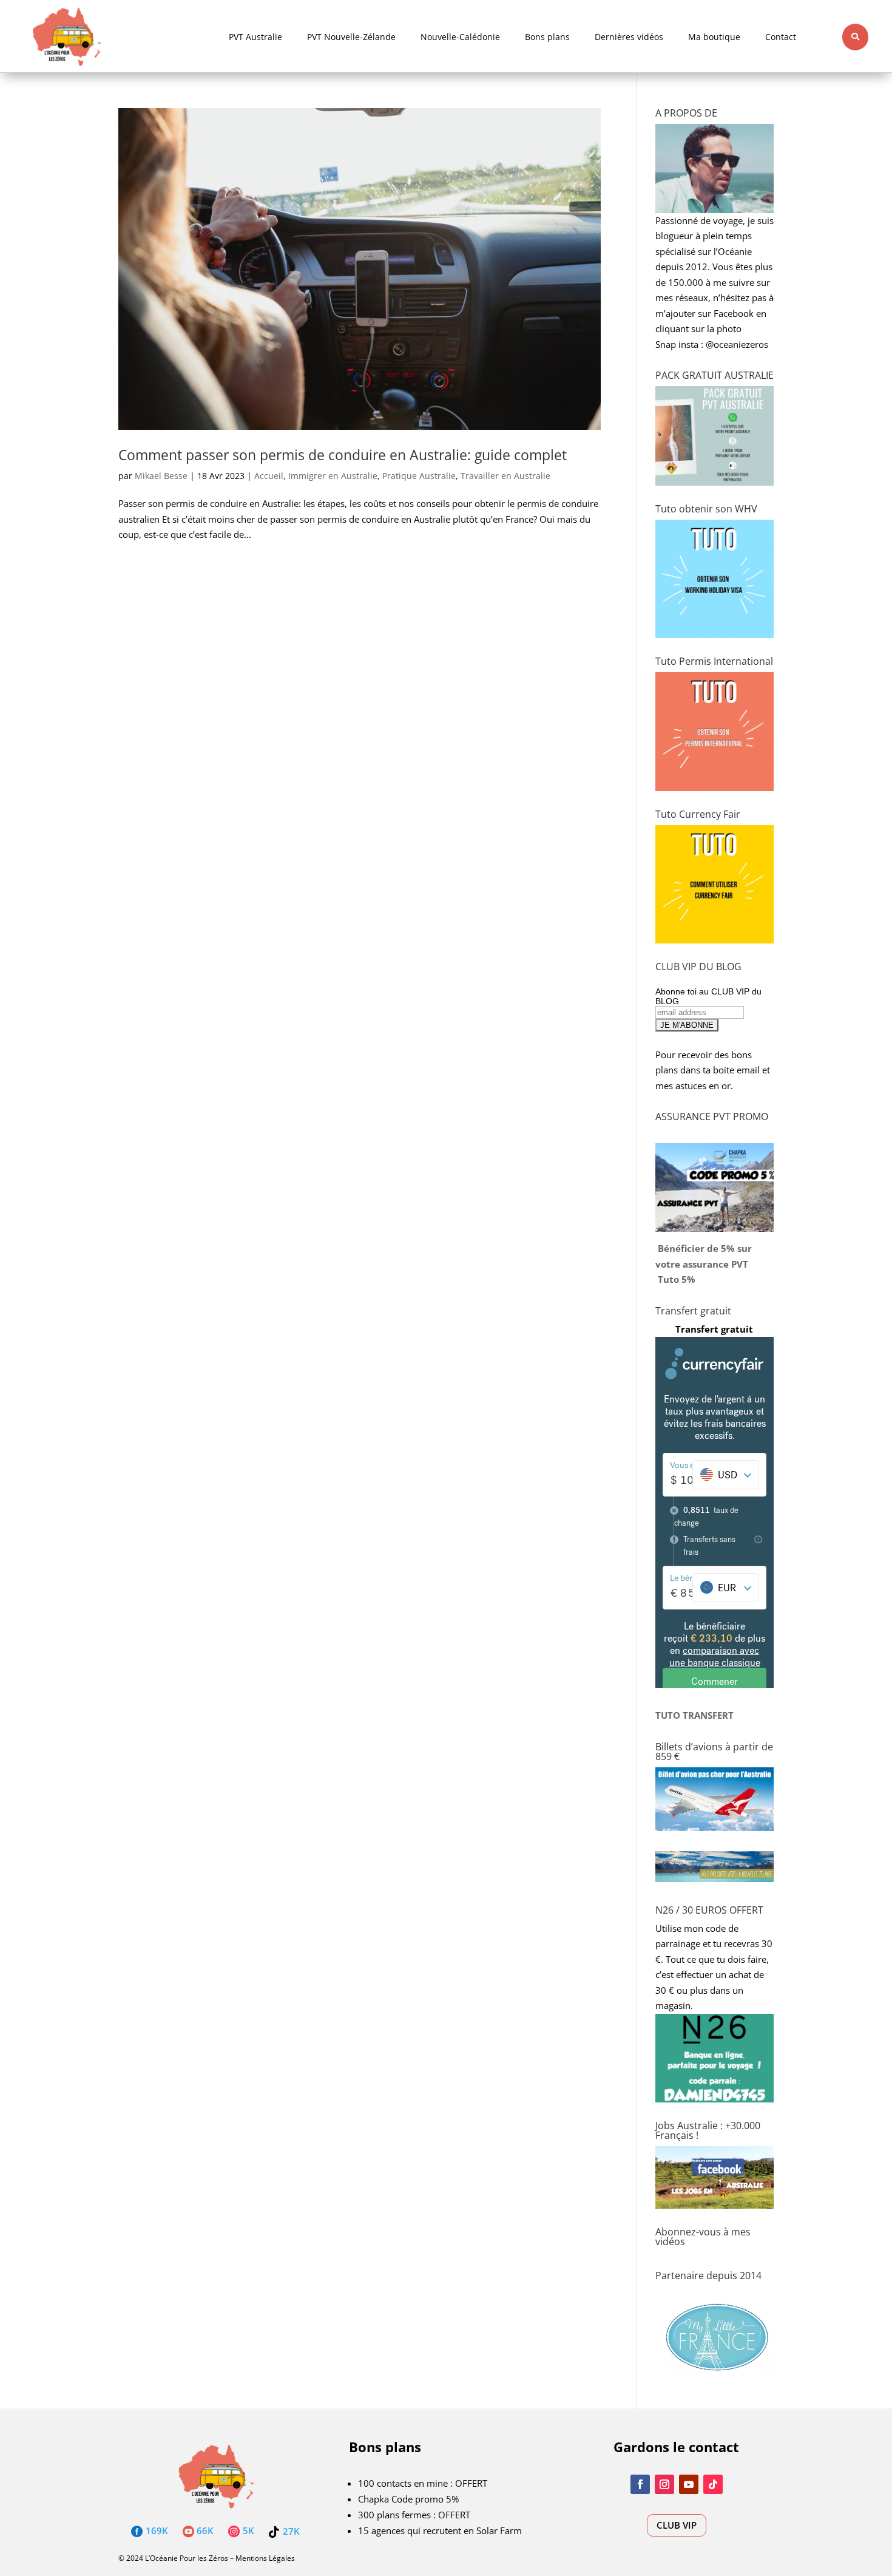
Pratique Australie (419, 476)
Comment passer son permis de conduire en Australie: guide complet (343, 455)
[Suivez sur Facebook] (640, 2484)
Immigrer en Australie (333, 476)
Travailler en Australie (505, 476)
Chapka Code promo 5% (408, 2499)
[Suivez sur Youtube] (689, 2484)
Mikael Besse (161, 476)
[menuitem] (255, 37)
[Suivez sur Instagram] (664, 2484)
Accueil (269, 476)
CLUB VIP (677, 2525)
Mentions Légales (265, 2558)
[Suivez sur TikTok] (713, 2484)
